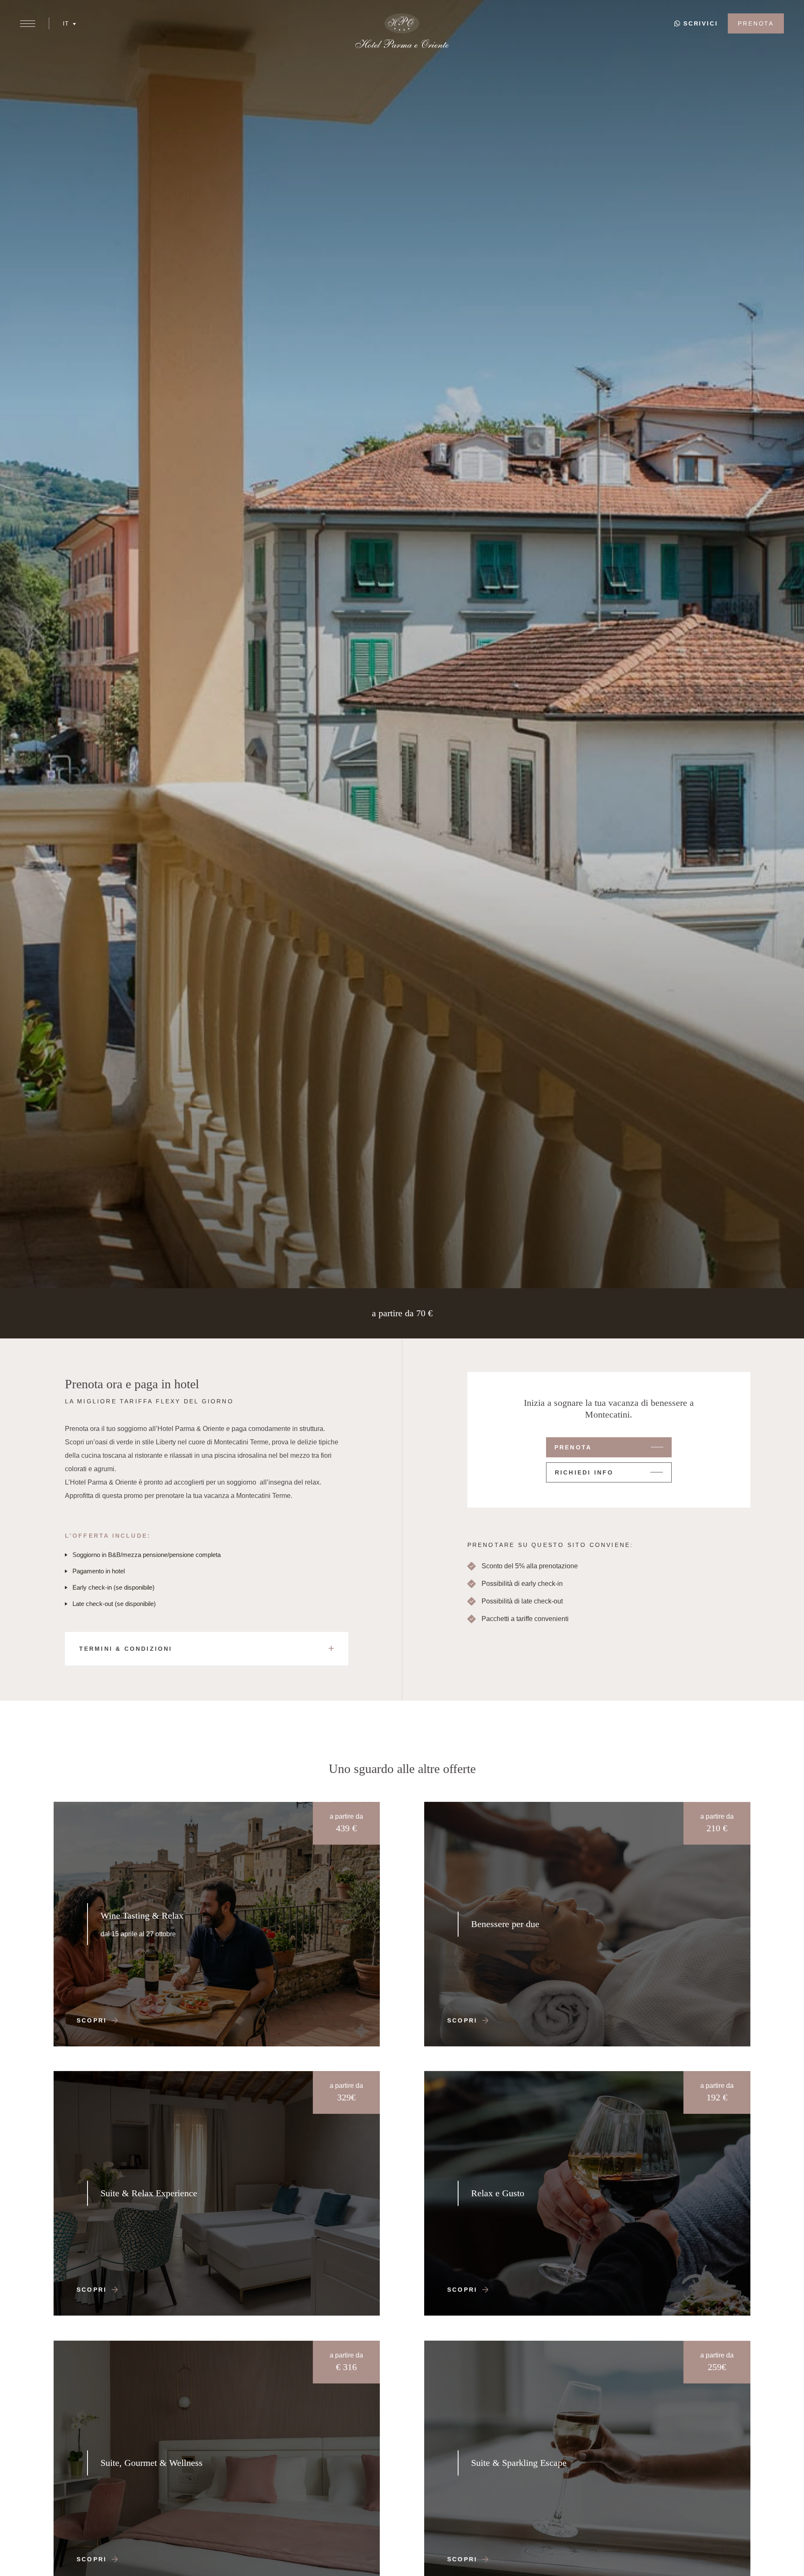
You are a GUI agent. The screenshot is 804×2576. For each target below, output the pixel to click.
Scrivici (701, 23)
